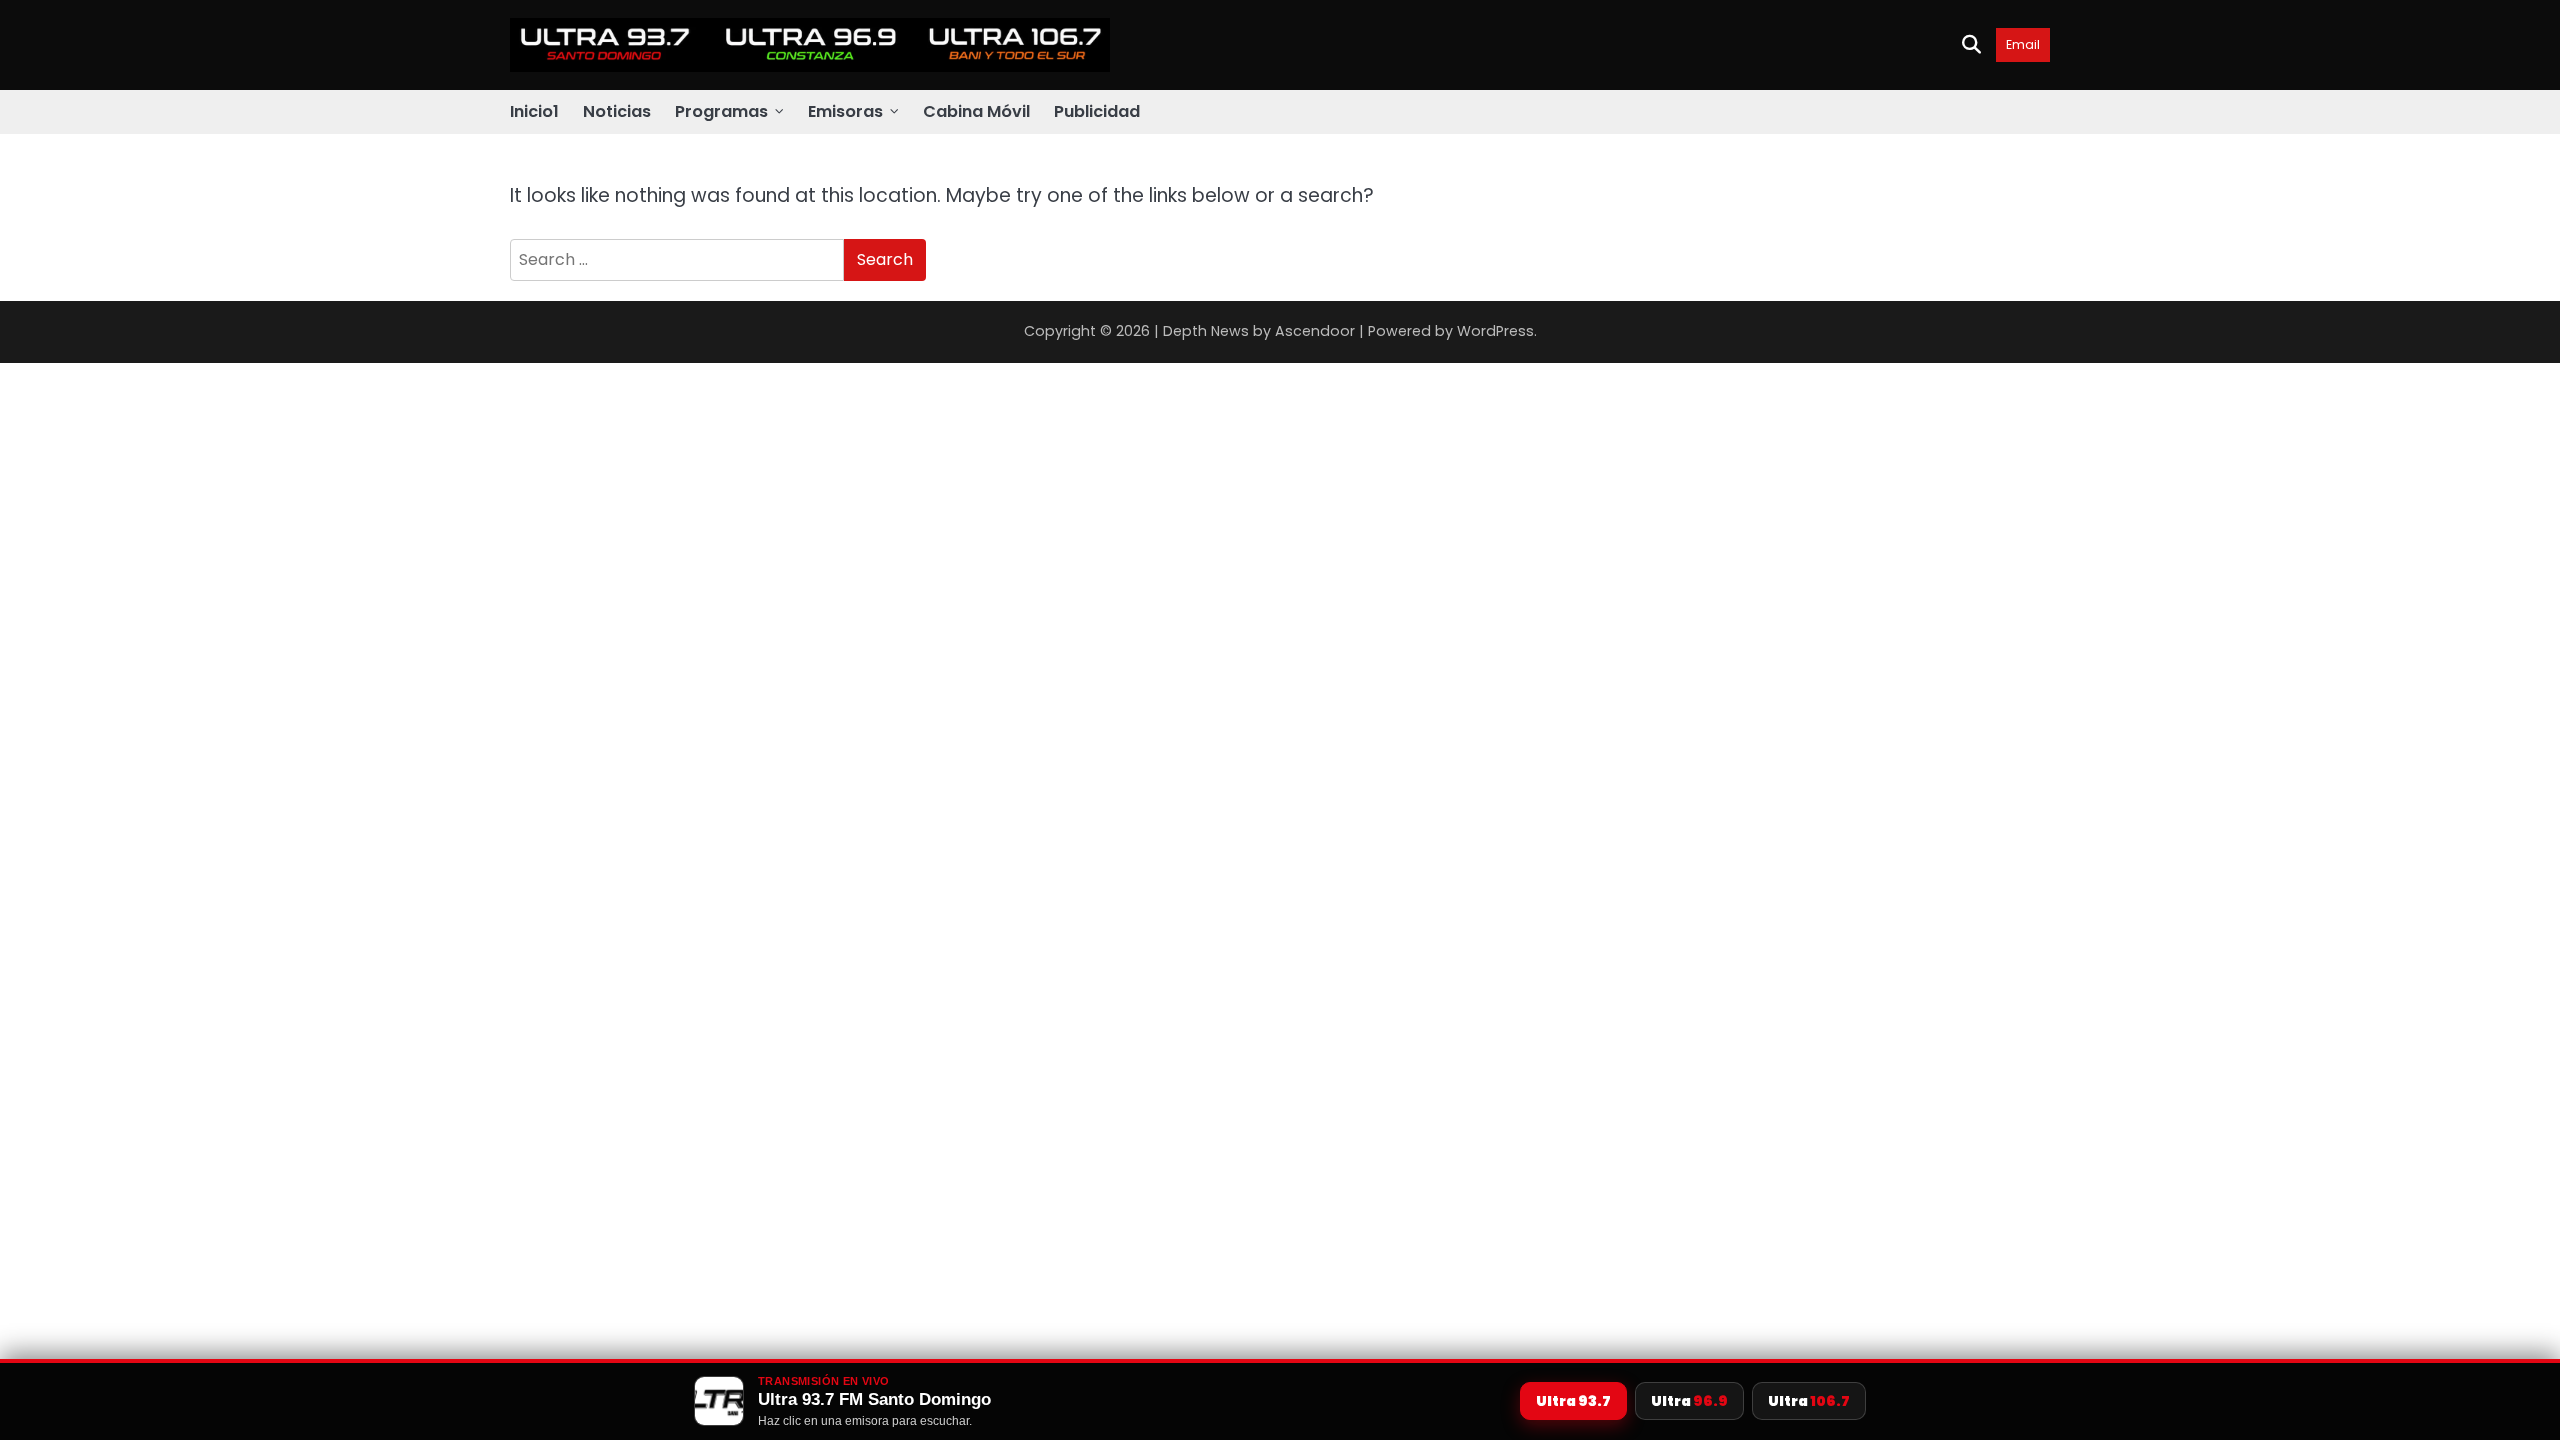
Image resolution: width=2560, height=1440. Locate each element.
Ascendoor (1315, 331)
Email (2023, 44)
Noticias (617, 111)
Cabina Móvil (976, 111)
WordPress (1495, 331)
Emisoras (845, 111)
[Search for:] (677, 260)
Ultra (1573, 1401)
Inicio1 (534, 111)
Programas (721, 111)
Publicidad (1097, 111)
